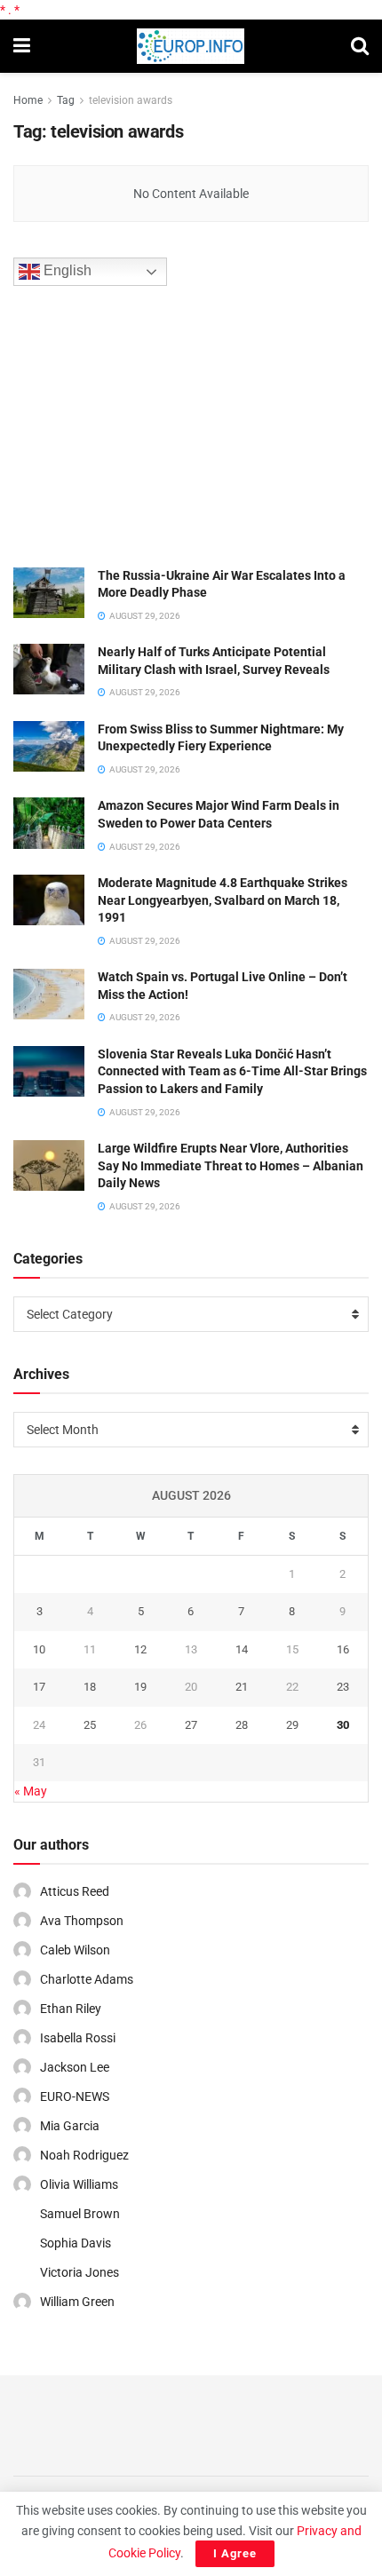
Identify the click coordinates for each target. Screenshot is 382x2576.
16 (343, 1649)
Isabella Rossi (78, 2038)
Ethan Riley (71, 2009)
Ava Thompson (82, 1921)
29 (292, 1725)
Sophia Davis (76, 2243)
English (66, 270)
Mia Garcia (70, 2126)
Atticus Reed (75, 1891)
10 (39, 1649)
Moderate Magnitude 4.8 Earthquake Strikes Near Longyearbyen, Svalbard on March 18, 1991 (223, 900)
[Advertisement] (147, 424)
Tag (66, 100)
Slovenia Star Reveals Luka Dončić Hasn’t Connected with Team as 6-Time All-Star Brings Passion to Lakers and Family (232, 1071)
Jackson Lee (75, 2067)
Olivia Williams (79, 2184)
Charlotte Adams (87, 1979)
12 (140, 1649)
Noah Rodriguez (84, 2155)
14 (242, 1649)
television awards (131, 100)
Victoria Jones (80, 2272)
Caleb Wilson (75, 1950)
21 (242, 1687)
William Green (77, 2302)
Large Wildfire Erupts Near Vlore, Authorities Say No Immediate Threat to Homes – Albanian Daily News (231, 1165)
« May (31, 1791)
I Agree (235, 2553)
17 (39, 1687)
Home (28, 100)
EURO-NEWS (75, 2096)
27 (191, 1725)
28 (242, 1725)
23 (343, 1687)
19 (140, 1687)
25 (90, 1725)
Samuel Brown (80, 2214)
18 (90, 1687)
